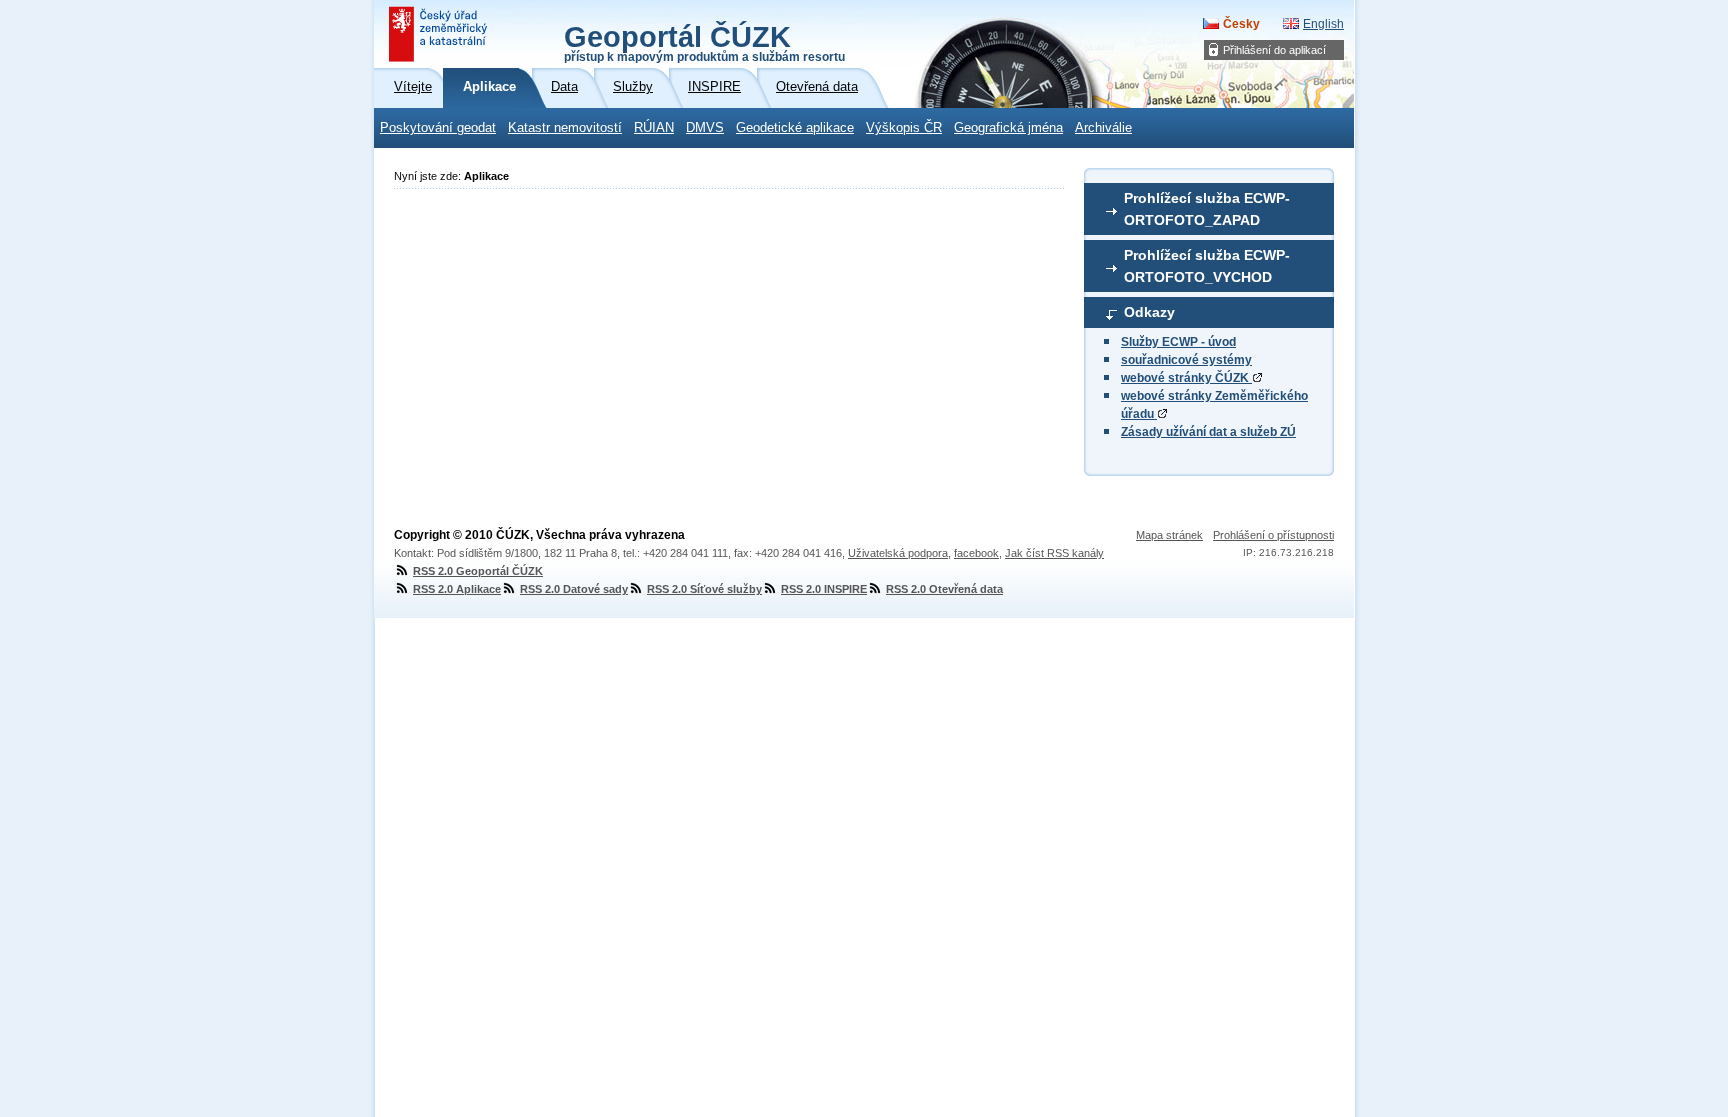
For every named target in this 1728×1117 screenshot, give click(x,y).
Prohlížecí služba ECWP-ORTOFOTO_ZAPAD (1207, 209)
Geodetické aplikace (795, 128)
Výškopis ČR (904, 128)
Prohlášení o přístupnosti (1273, 535)
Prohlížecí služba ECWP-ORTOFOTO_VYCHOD (1207, 266)
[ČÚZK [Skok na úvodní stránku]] (440, 34)
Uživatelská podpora (898, 553)
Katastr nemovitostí (565, 128)
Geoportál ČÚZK (704, 42)
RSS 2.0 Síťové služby (704, 589)
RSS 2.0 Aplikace (457, 589)
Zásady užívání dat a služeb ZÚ (1208, 432)
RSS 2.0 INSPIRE (824, 589)
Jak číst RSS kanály (1054, 553)
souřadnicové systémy (1186, 360)
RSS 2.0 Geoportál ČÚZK (478, 571)
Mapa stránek (1169, 535)
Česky (1241, 24)
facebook (976, 553)
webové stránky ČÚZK (1186, 378)
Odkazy (1149, 312)
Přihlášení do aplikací (1274, 50)
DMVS (705, 128)
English (1323, 24)
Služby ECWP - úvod (1178, 342)
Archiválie (1103, 128)
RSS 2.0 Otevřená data (944, 589)
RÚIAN (654, 128)
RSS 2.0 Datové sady (574, 589)
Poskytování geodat (438, 128)
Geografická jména (1008, 128)
